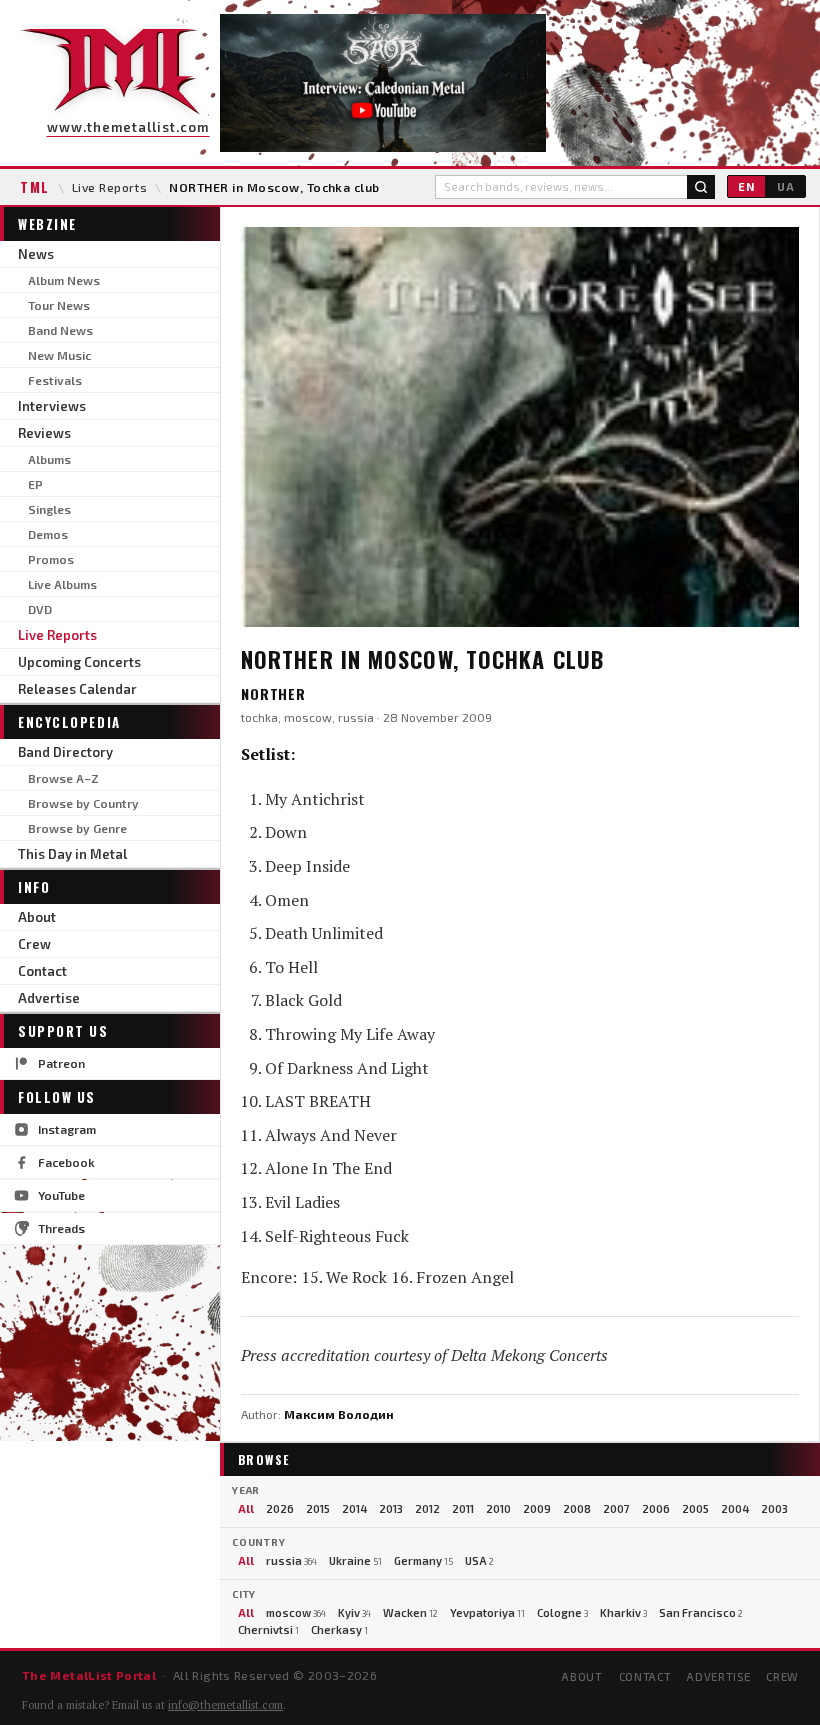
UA (786, 186)
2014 (354, 1508)
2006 (656, 1508)
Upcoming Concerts (79, 662)
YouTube (61, 1195)
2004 (735, 1508)
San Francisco (701, 1612)
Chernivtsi (268, 1629)
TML (35, 187)
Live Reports (110, 187)
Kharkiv (623, 1612)
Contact (42, 971)
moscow (296, 1612)
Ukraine (355, 1560)
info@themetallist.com (225, 1705)
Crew (34, 944)
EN (746, 186)
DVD (40, 609)
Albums (49, 459)
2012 (427, 1508)
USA (479, 1560)
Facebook (66, 1162)
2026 (280, 1508)
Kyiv (354, 1612)
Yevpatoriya (487, 1612)
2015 (318, 1508)
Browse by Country (83, 803)
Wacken (410, 1612)
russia (291, 1560)
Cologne (562, 1612)
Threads (61, 1228)
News (36, 254)
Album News (64, 280)
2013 (391, 1508)
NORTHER (273, 693)
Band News (60, 330)
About (37, 917)
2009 (537, 1508)
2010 (498, 1508)
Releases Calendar (77, 689)
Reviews (44, 433)
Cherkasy (339, 1629)
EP (35, 484)
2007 (616, 1508)
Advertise (49, 998)
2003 (774, 1508)
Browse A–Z (63, 778)
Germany (423, 1560)
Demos (48, 534)
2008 (577, 1508)
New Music (59, 355)
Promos (51, 559)
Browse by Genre (77, 828)
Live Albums (62, 584)
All (246, 1508)
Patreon (61, 1063)
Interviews (52, 406)
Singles (49, 509)
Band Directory (65, 752)
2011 (463, 1508)
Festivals (55, 380)
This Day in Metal (72, 854)
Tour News (59, 305)
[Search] (701, 187)
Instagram (67, 1129)
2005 (695, 1508)
